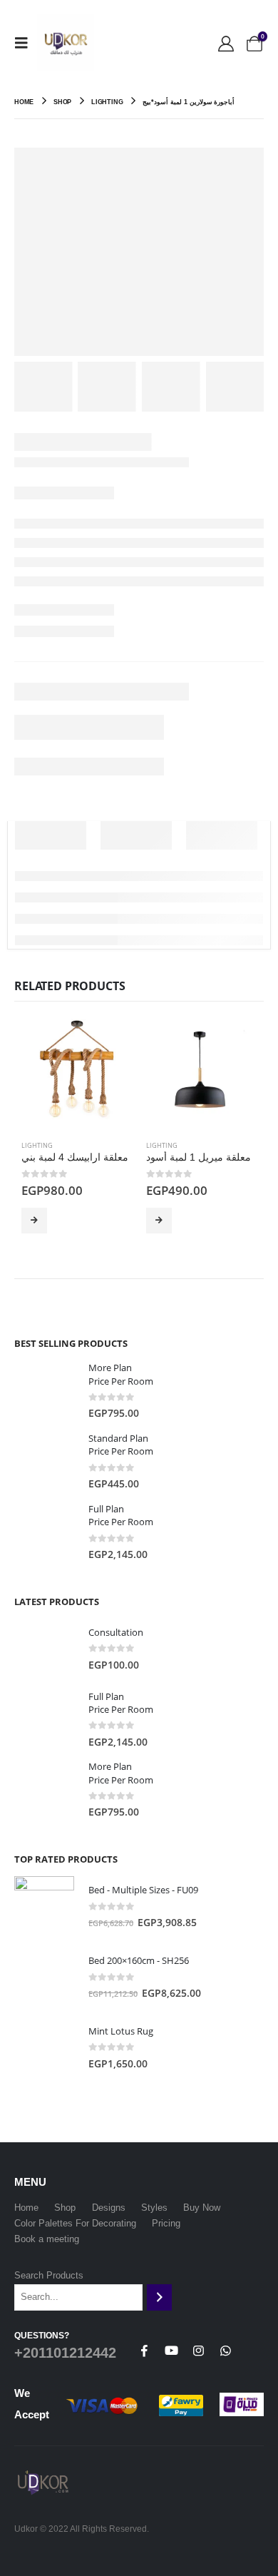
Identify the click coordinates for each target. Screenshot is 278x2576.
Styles (154, 2208)
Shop (65, 2208)
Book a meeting (47, 2239)
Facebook (144, 2351)
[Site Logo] (66, 43)
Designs (109, 2208)
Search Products (49, 2275)
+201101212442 (65, 2353)
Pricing (166, 2223)
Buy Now (34, 1221)
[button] (26, 43)
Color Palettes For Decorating (75, 2223)
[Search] (159, 2297)
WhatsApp (225, 2351)
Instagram (198, 2351)
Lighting (37, 1145)
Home (26, 2208)
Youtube (171, 2351)
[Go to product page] (77, 1074)
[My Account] (226, 43)
